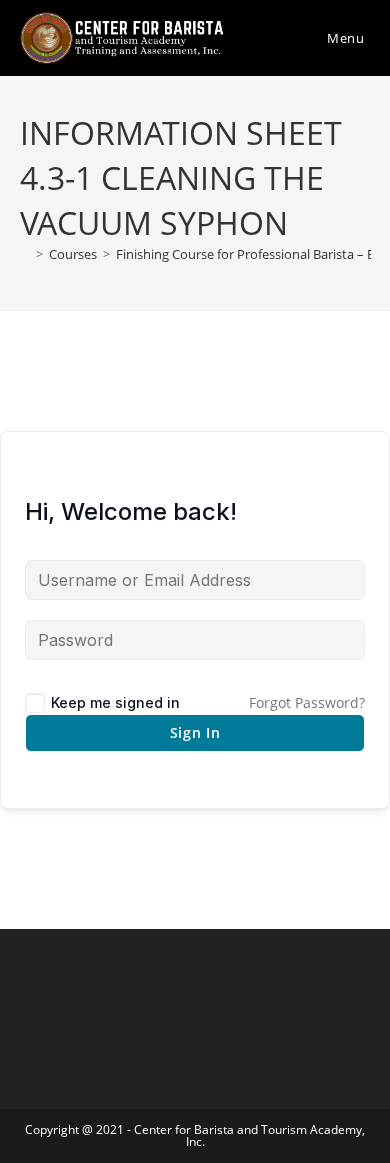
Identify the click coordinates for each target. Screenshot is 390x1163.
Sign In (195, 732)
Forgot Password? (307, 702)
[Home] (25, 254)
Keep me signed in (115, 702)
